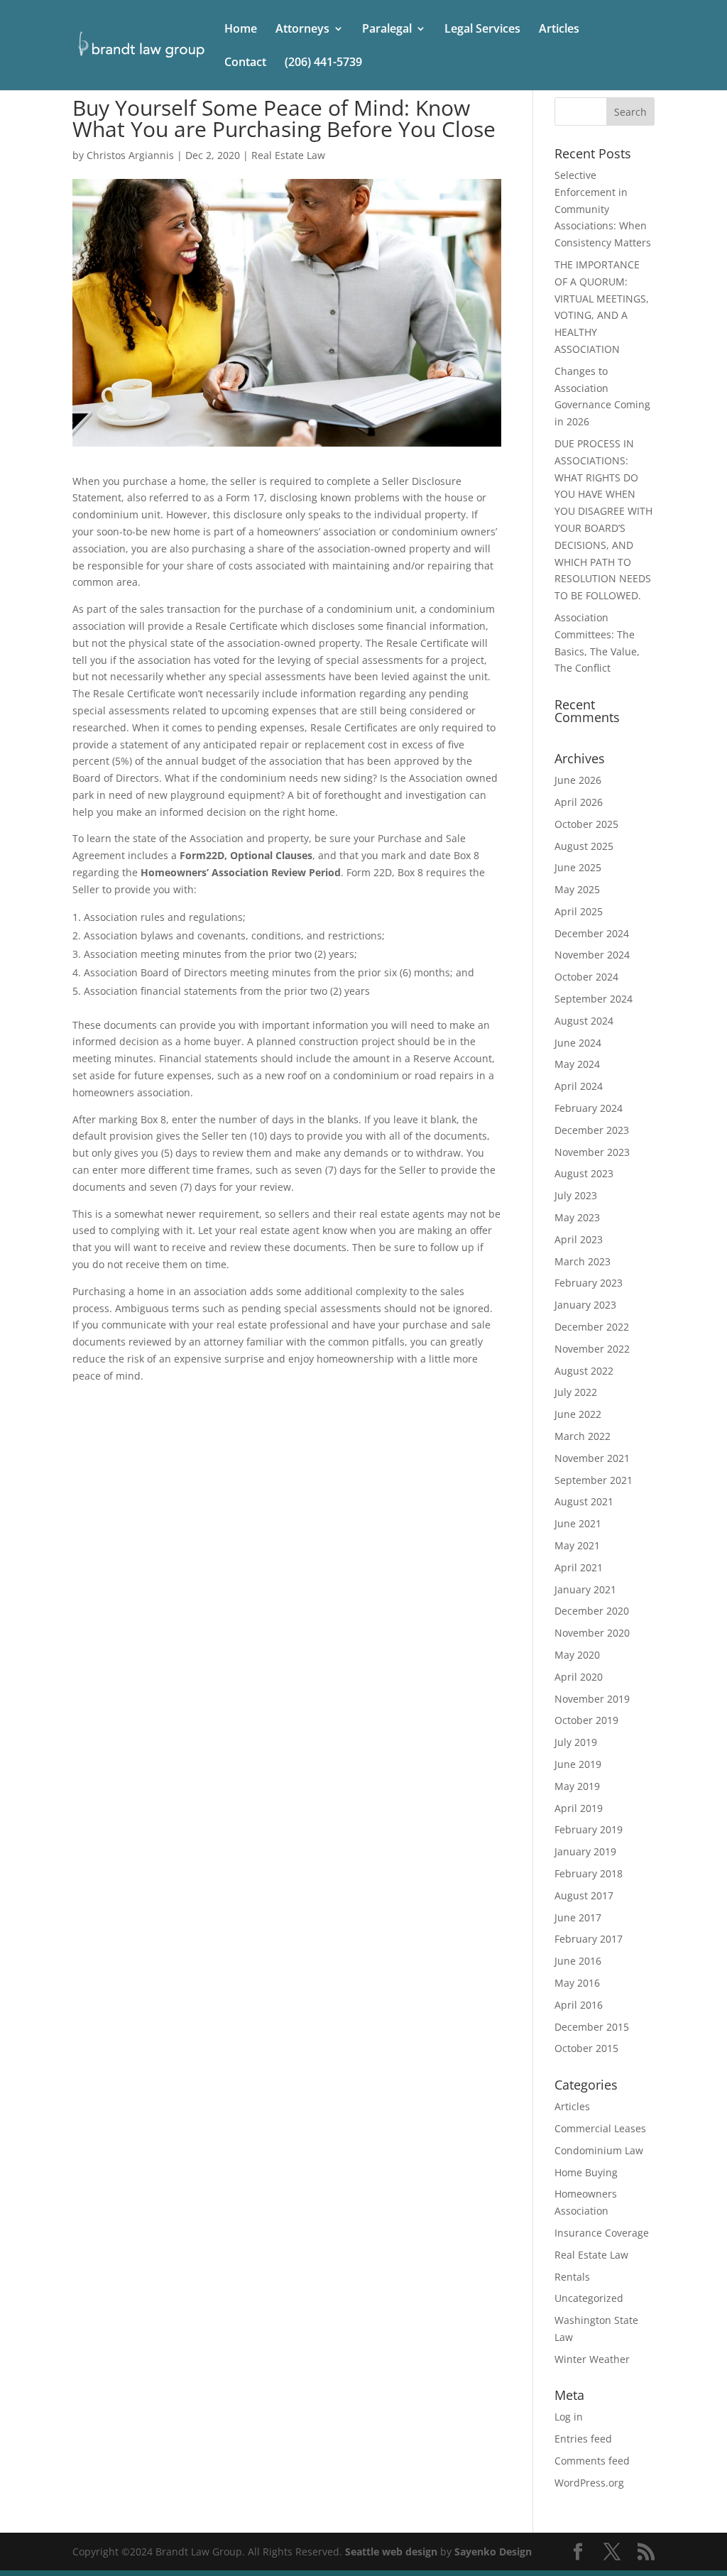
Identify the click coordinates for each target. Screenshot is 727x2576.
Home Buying (586, 2172)
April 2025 (579, 911)
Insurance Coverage (602, 2233)
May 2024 (577, 1064)
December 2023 (592, 1130)
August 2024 (584, 1021)
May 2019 (577, 1786)
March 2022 (583, 1436)
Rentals (572, 2277)
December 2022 (592, 1327)
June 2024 (578, 1043)
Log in (569, 2417)
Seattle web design (391, 2552)
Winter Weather (592, 2359)
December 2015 (592, 2027)
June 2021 (578, 1523)
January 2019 (585, 1851)
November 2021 (592, 1458)
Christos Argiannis (130, 155)
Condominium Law (599, 2150)
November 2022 (592, 1349)
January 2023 (585, 1305)
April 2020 (579, 1677)
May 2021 (577, 1545)
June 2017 (578, 1917)
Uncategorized (589, 2298)
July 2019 (576, 1742)
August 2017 (584, 1895)
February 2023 (589, 1283)
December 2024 (592, 933)
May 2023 (577, 1217)
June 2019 (578, 1764)
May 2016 (577, 1983)
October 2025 (586, 824)
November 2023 (592, 1152)
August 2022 (584, 1371)
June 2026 (578, 780)
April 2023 (579, 1239)
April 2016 (579, 2005)
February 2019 (589, 1829)
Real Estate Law (288, 155)
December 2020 (592, 1611)
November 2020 (592, 1633)
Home (241, 30)
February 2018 (589, 1873)
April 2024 (579, 1086)
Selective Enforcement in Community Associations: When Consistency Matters (603, 209)
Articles (559, 30)
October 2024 (586, 977)
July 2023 (576, 1195)
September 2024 (594, 999)
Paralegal (387, 30)
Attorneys (302, 30)
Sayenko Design (493, 2552)
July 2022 (576, 1392)
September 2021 (594, 1480)
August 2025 (584, 846)
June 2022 (578, 1414)
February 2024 (589, 1108)
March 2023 (583, 1261)
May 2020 (577, 1655)
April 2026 (579, 802)
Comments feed (592, 2461)
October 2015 (586, 2048)
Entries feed (583, 2439)
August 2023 (584, 1173)
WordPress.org (589, 2483)
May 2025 (577, 889)
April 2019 (579, 1808)
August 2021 (584, 1501)
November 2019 (592, 1699)
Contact (245, 63)
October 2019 (586, 1720)
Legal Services (482, 30)
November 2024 (592, 955)
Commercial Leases (600, 2128)
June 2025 (578, 867)
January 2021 (585, 1589)
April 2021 (579, 1567)
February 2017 (589, 1939)
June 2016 (578, 1961)
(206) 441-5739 (323, 63)
